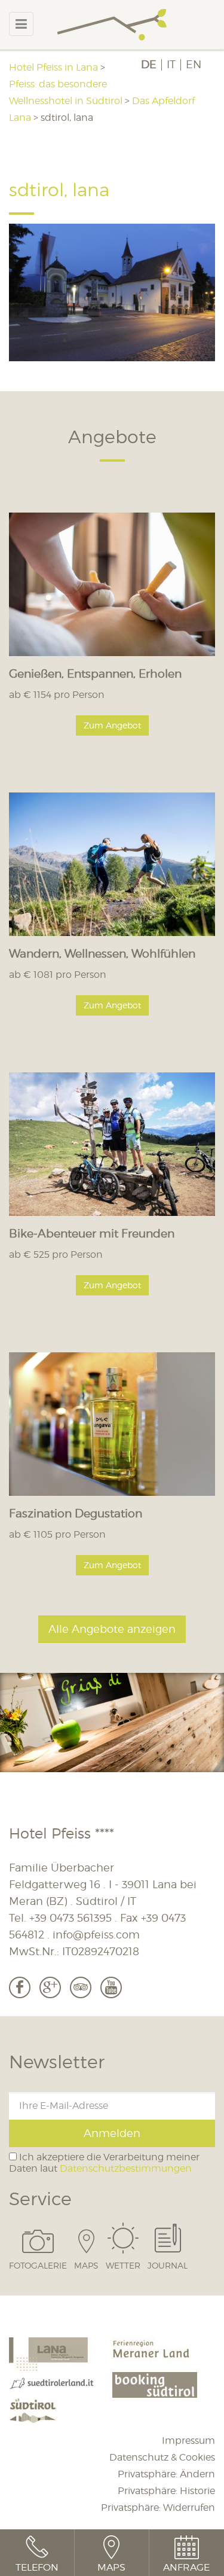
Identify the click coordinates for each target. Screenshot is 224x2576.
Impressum (188, 2441)
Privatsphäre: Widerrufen (158, 2508)
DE (149, 65)
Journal (168, 2265)
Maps (86, 2265)
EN (194, 65)
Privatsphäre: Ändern (166, 2474)
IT (171, 65)
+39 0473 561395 (70, 1918)
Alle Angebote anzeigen (112, 1629)
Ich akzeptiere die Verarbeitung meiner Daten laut (104, 2163)
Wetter (123, 2265)
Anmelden (112, 2133)
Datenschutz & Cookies (162, 2457)
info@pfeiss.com (96, 1935)
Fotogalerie (38, 2265)
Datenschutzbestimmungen (126, 2168)
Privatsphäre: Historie (166, 2491)
